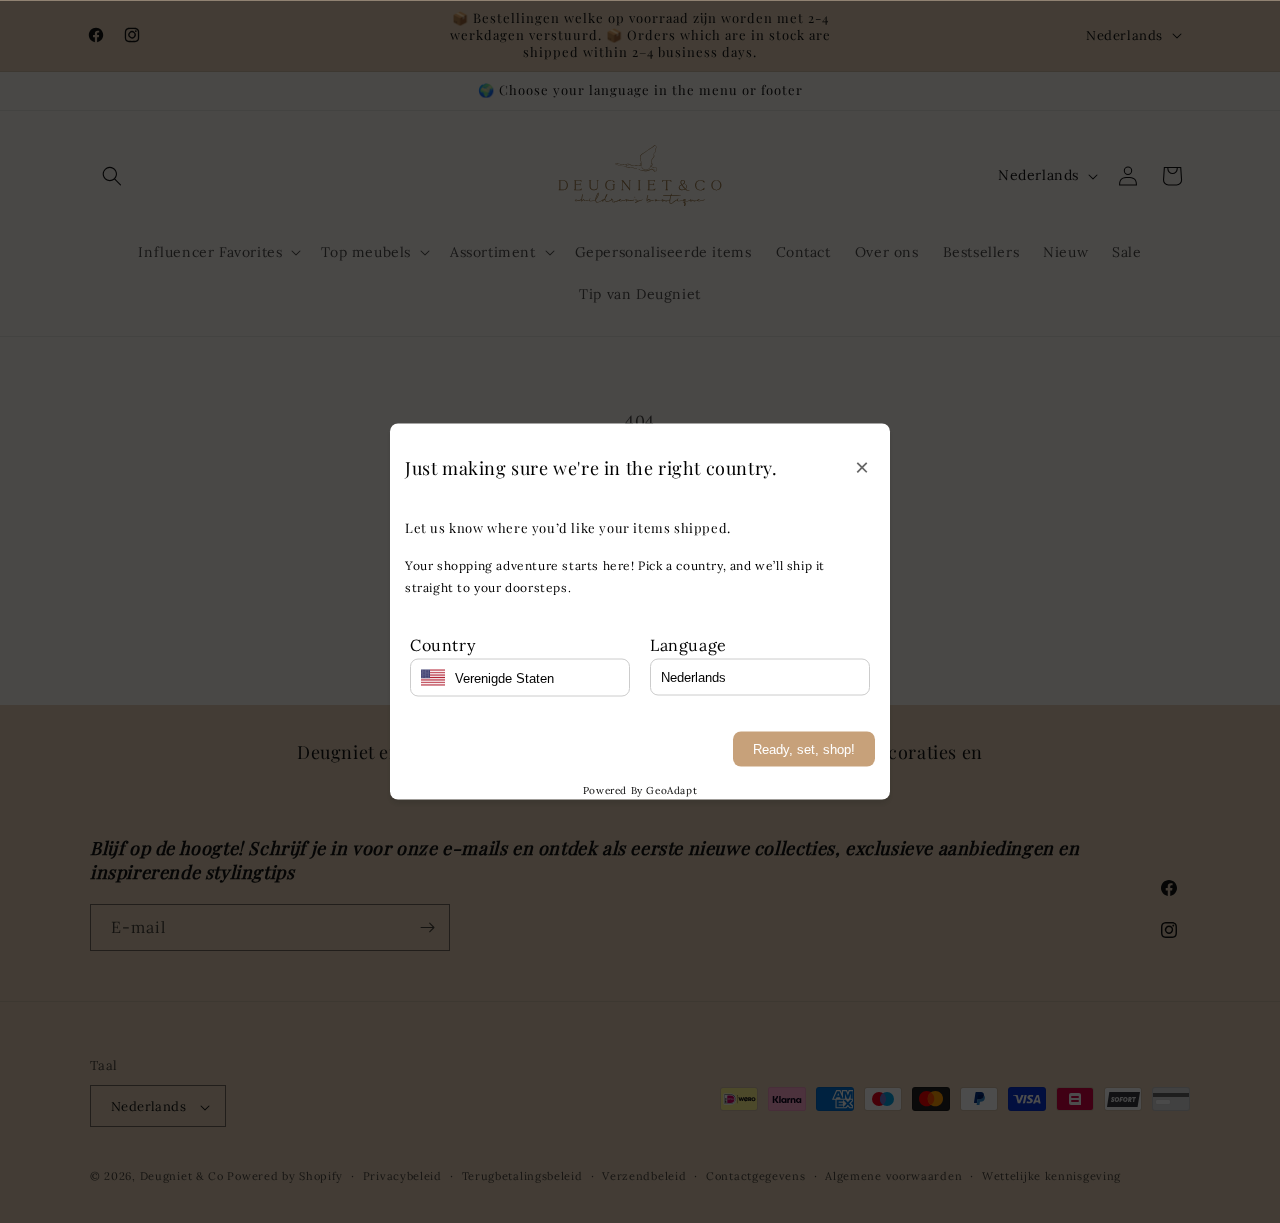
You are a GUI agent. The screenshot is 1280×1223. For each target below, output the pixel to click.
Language (688, 644)
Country (442, 644)
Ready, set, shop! (804, 749)
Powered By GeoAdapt (640, 790)
